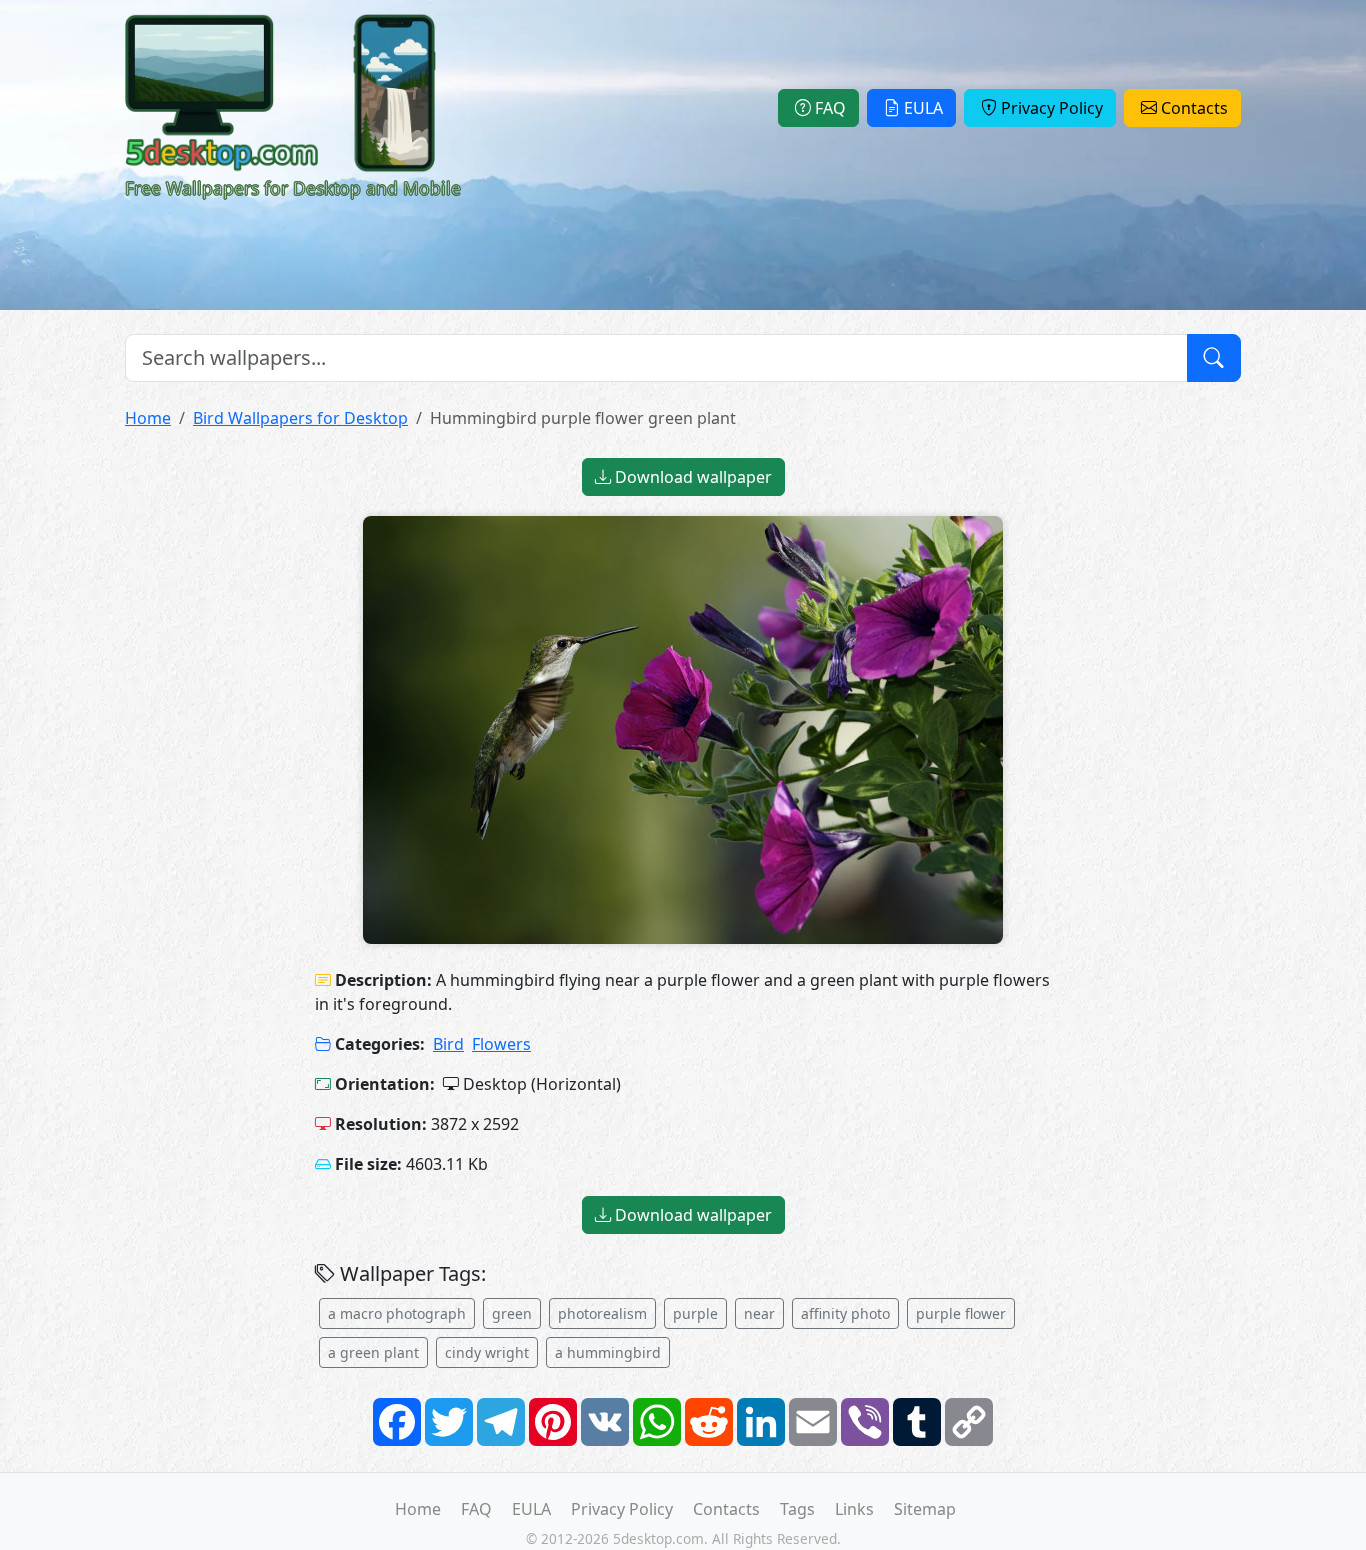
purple (695, 1313)
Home (148, 418)
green (512, 1313)
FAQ (830, 108)
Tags (797, 1509)
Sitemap (925, 1509)
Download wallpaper (691, 477)
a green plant (373, 1352)
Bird (448, 1044)
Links (854, 1509)
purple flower (961, 1313)
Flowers (501, 1044)
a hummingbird (608, 1352)
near (759, 1313)
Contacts (1194, 108)
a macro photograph (397, 1313)
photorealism (602, 1313)
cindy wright (487, 1352)
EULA (923, 108)
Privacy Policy (1052, 108)
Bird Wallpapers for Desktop (300, 418)
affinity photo (845, 1313)
